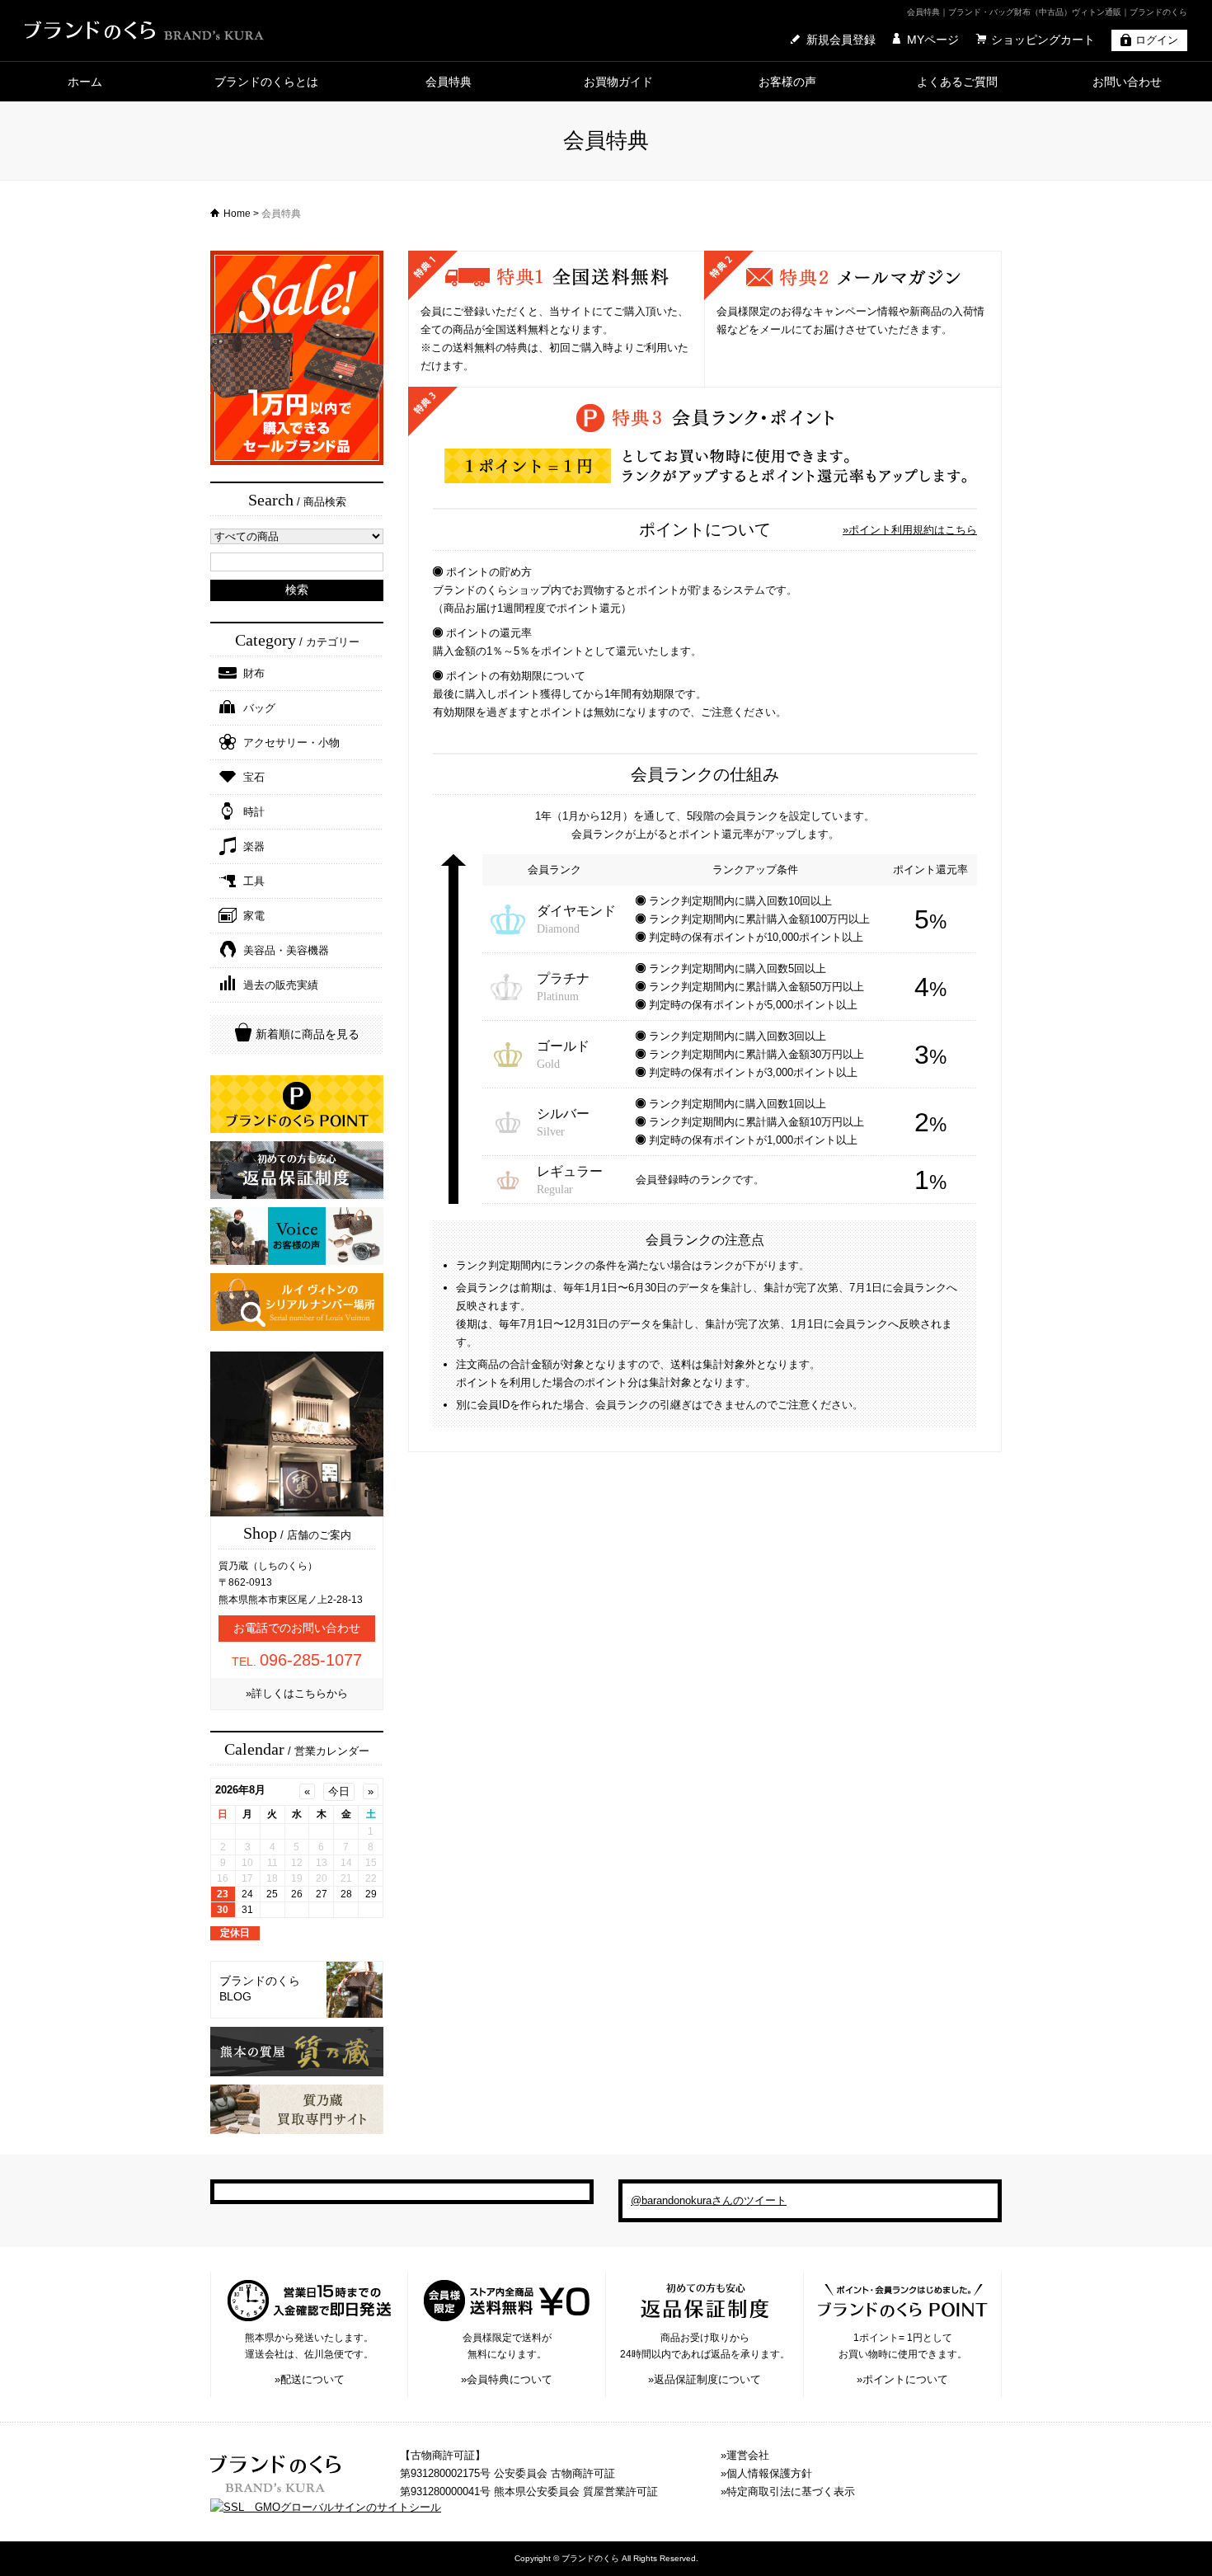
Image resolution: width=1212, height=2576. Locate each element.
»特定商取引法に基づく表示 (788, 2491)
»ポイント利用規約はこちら (910, 530)
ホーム (85, 82)
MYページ (933, 40)
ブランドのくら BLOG (260, 1989)
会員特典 (449, 82)
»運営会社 (745, 2455)
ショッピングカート (1043, 40)
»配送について (310, 2379)
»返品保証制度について (705, 2379)
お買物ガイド (618, 82)
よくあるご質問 (957, 82)
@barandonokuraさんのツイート (709, 2200)
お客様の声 (787, 82)
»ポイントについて (902, 2379)
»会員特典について (507, 2379)
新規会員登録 (841, 40)
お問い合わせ (1127, 82)
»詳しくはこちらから (297, 1693)
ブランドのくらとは (266, 82)
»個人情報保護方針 (766, 2473)
